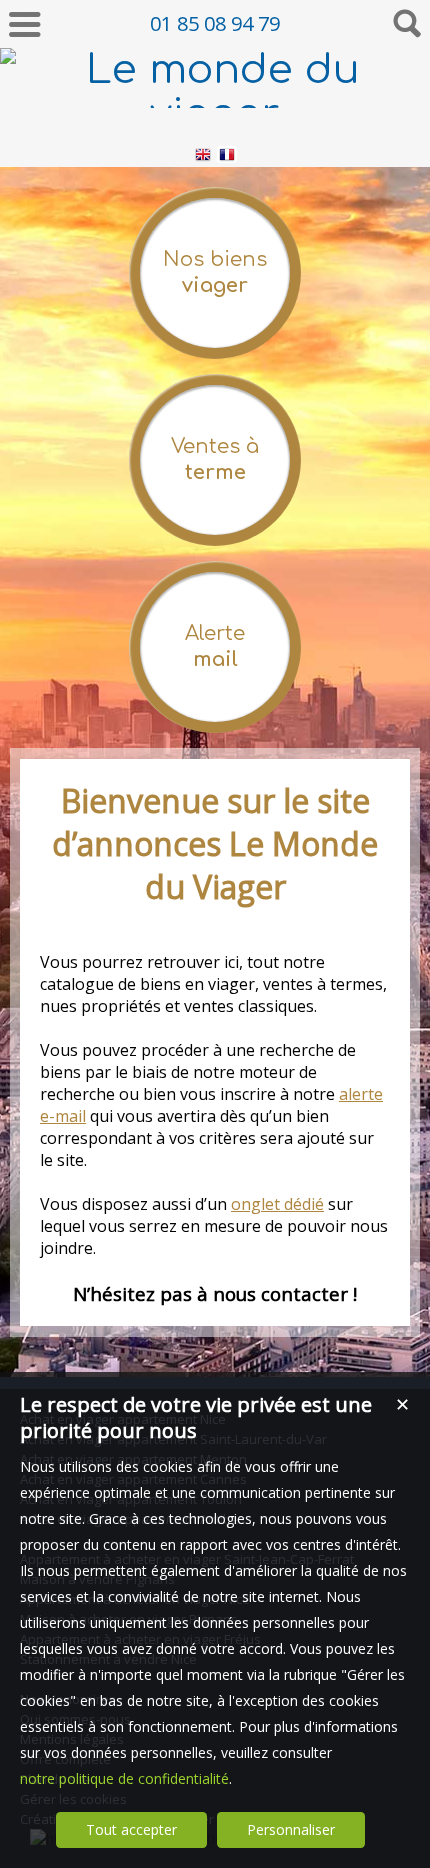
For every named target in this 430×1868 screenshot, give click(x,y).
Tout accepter (131, 1829)
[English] (203, 157)
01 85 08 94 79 (215, 23)
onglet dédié (277, 1204)
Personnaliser (291, 1829)
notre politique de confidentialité (124, 1778)
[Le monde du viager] (215, 114)
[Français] (227, 157)
